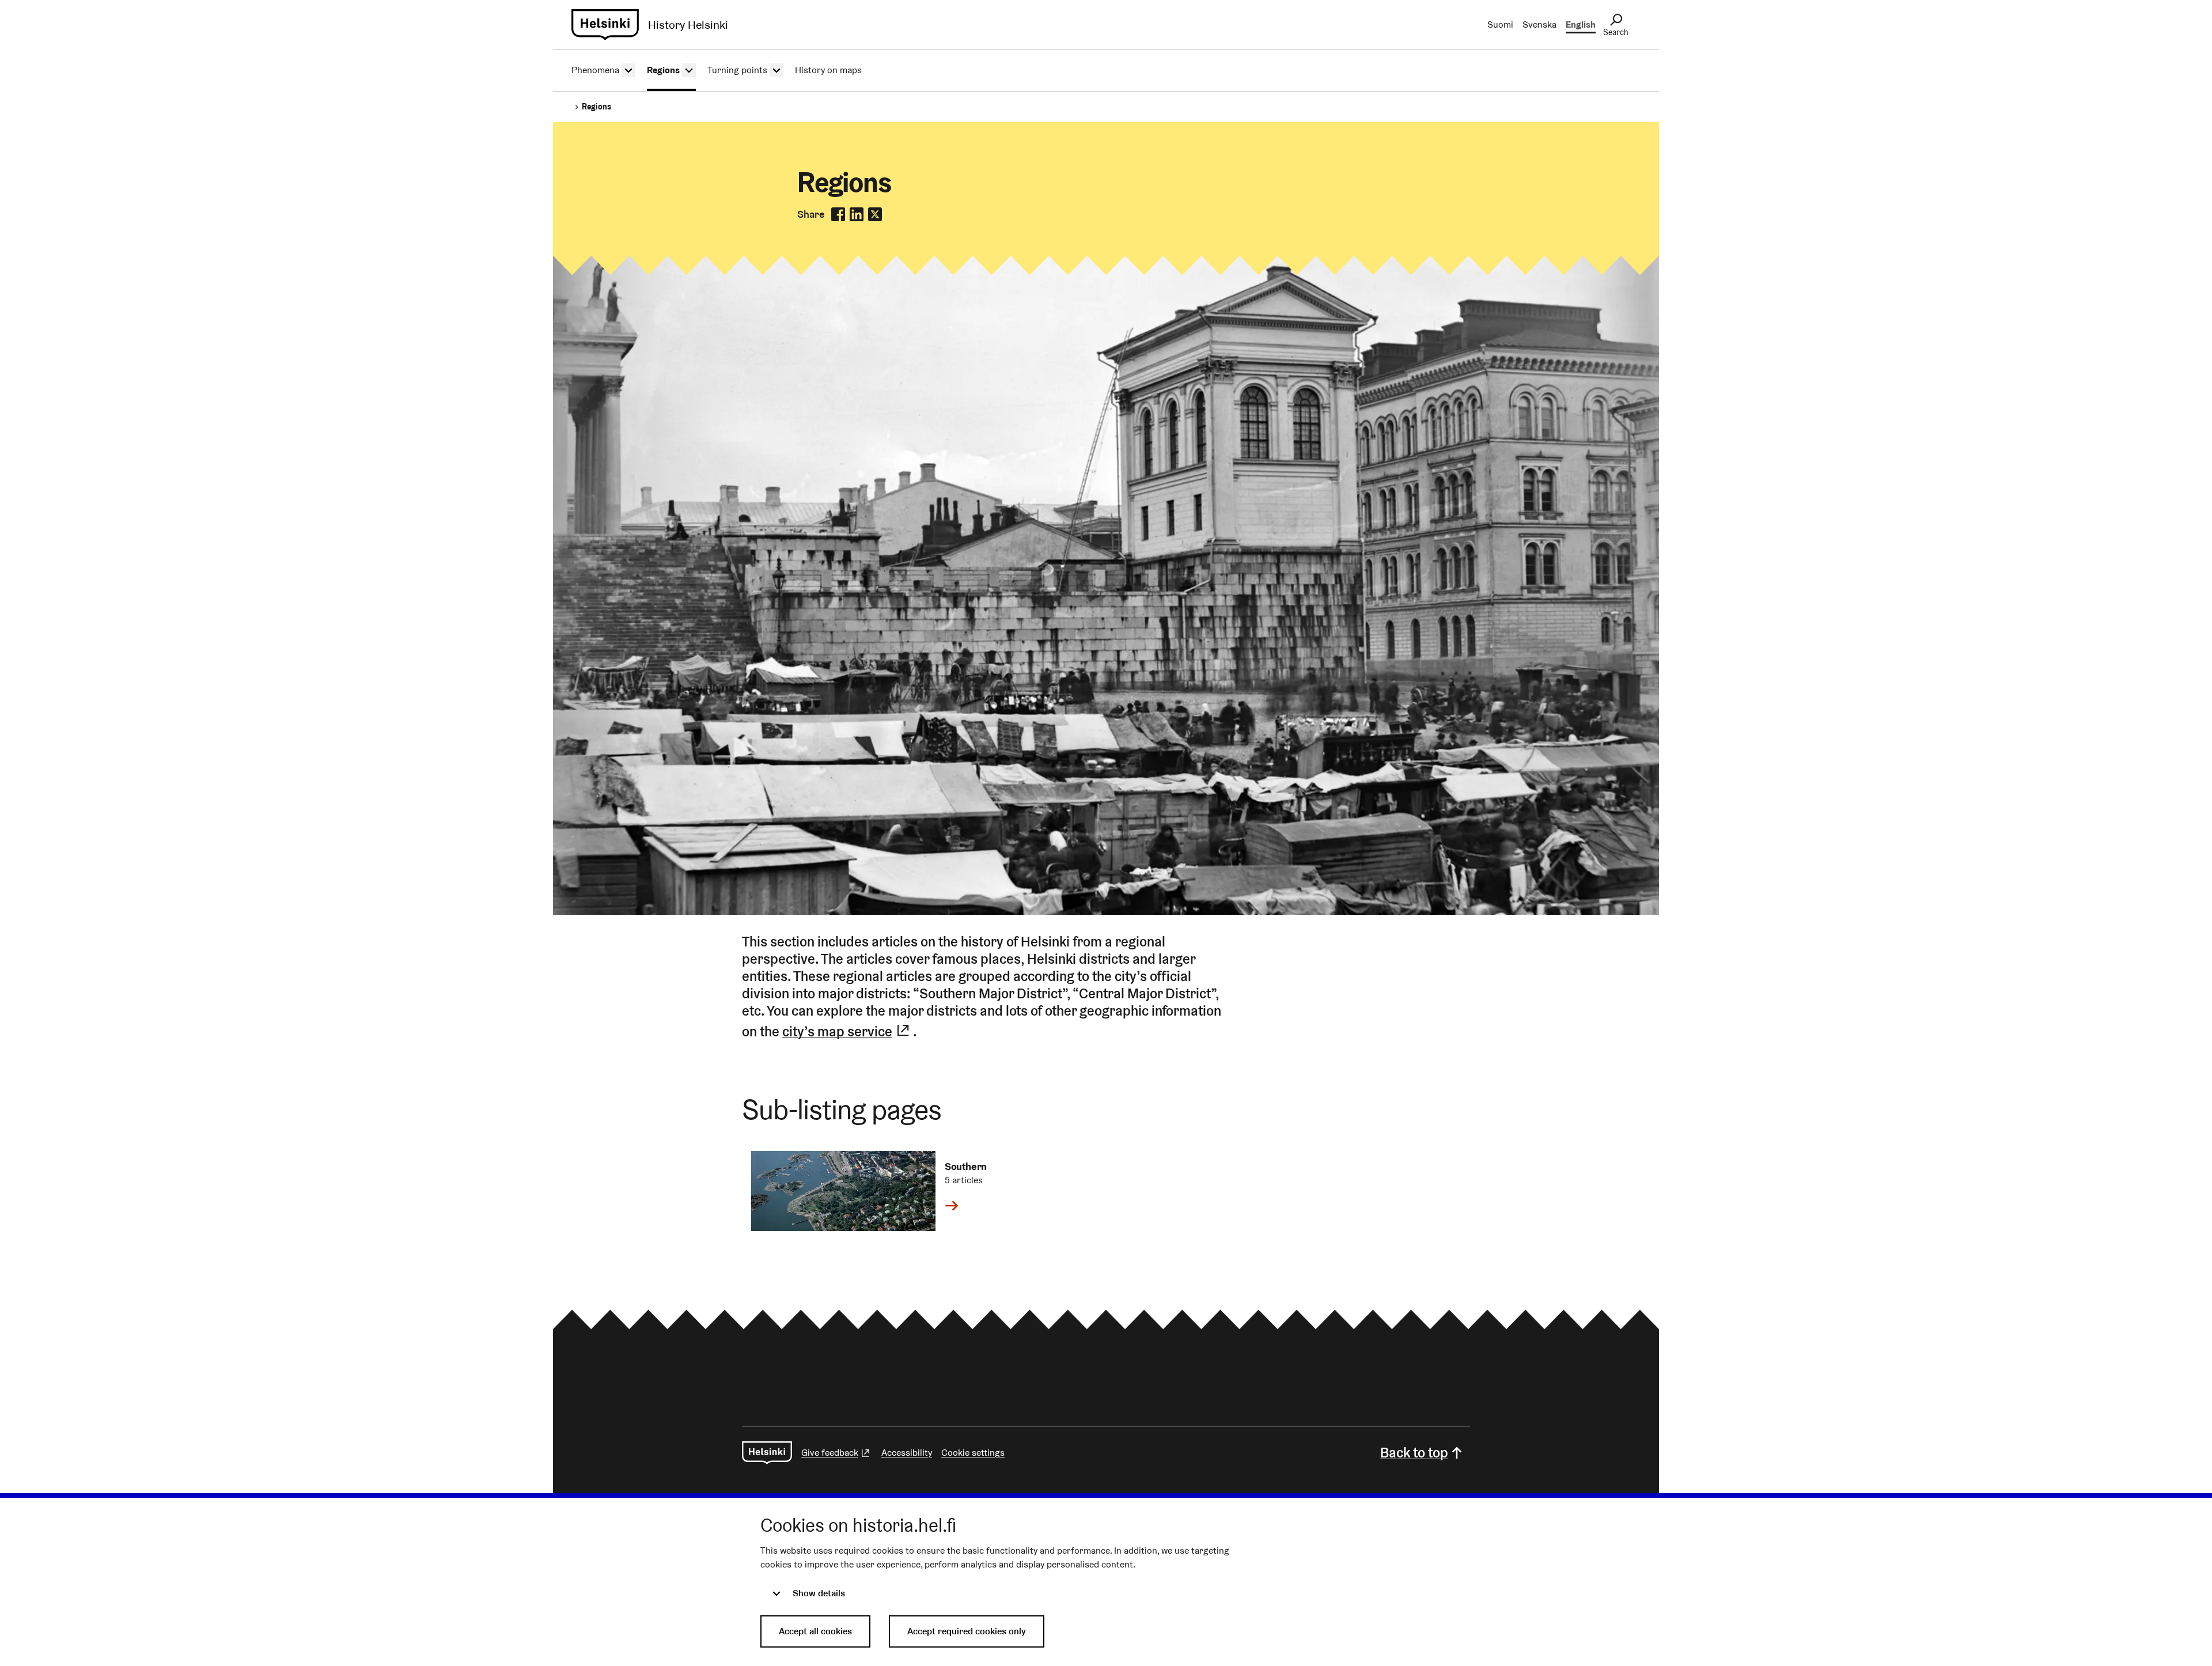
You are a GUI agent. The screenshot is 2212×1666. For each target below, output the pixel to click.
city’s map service (848, 1030)
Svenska (1539, 24)
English (1581, 24)
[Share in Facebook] (838, 214)
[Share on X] (875, 214)
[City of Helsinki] (767, 1453)
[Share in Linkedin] (857, 214)
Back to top (1414, 1453)
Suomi (1500, 24)
